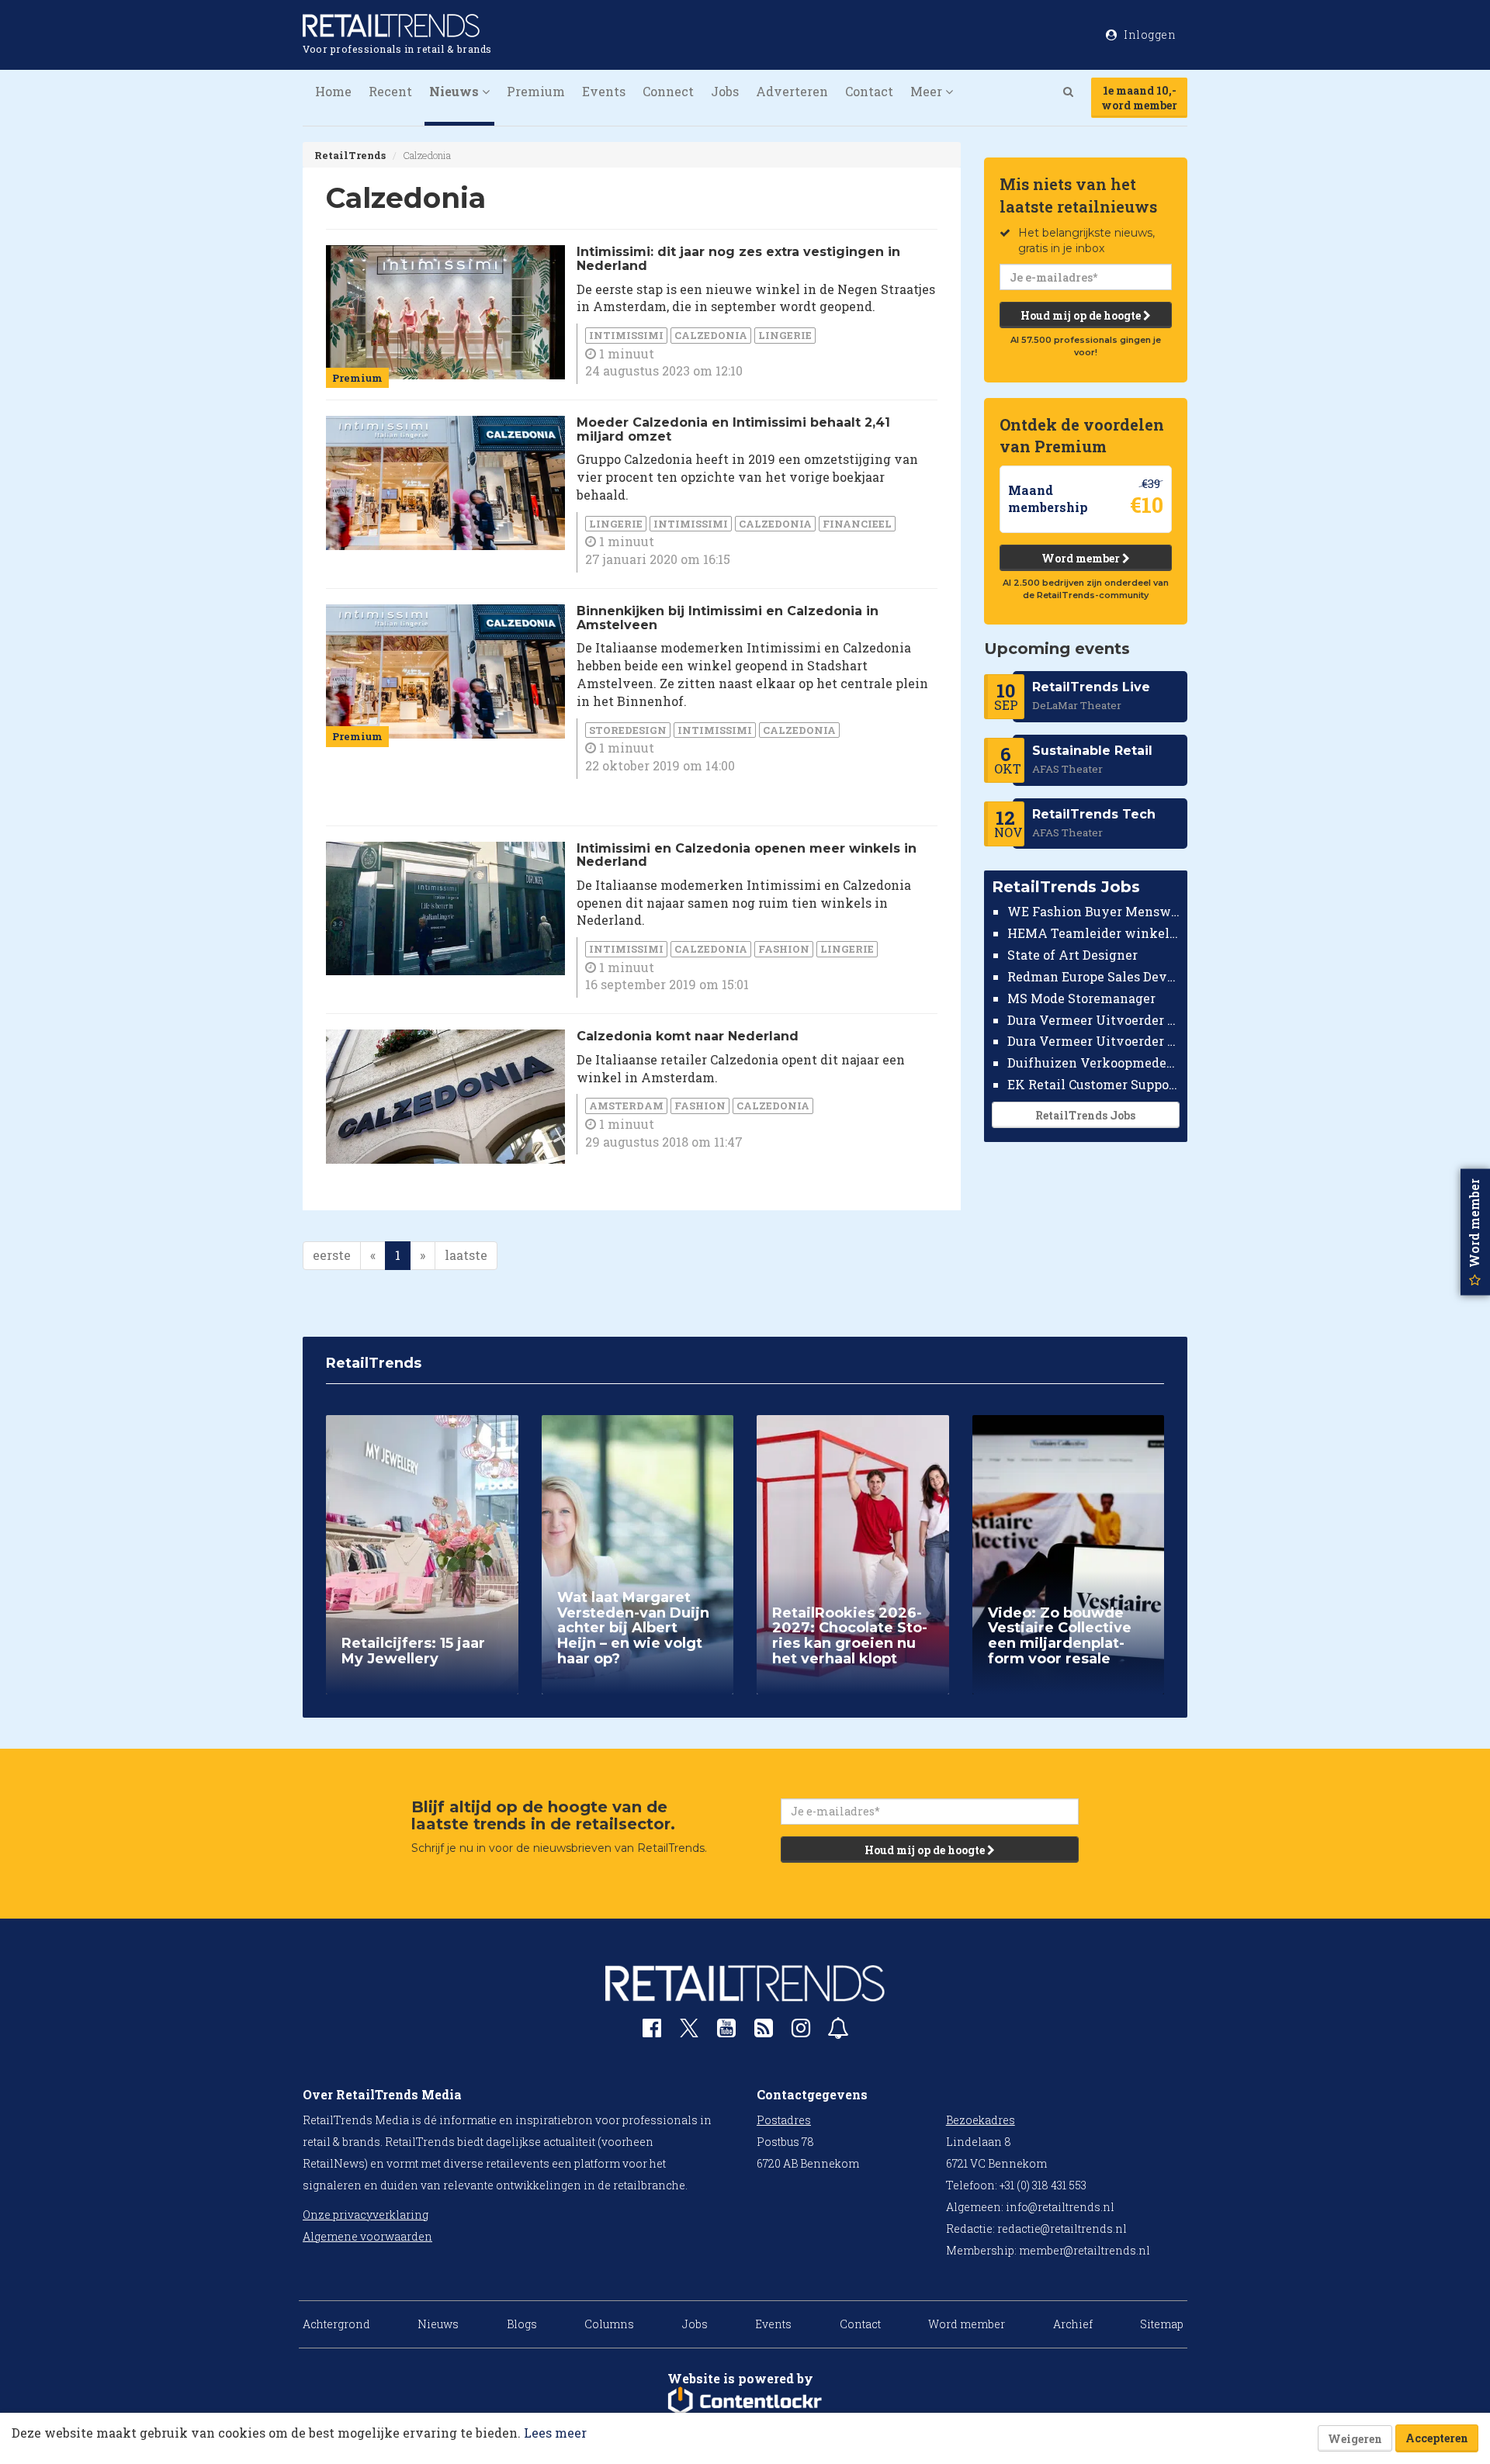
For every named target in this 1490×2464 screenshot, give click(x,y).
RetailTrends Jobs (1085, 1115)
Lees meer (555, 2433)
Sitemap (1162, 2324)
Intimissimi (626, 335)
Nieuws (438, 2324)
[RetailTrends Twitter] (689, 2033)
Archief (1073, 2324)
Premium (536, 91)
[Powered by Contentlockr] (745, 2401)
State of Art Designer (1072, 955)
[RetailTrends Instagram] (801, 2031)
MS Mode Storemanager (1081, 998)
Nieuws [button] (456, 91)
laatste (466, 1255)
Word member (1082, 558)
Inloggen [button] (1149, 35)
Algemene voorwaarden (367, 2236)
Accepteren (1437, 2438)
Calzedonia (711, 335)
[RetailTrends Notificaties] (838, 2031)
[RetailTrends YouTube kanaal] (726, 2031)
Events (604, 91)
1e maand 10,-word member (1139, 98)
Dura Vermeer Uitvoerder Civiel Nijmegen (1094, 1041)
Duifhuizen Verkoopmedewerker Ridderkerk (1094, 1062)
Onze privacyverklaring (366, 2215)
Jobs (725, 91)
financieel (857, 524)
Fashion (784, 949)
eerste (332, 1255)
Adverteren (792, 91)
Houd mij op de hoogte (1082, 315)
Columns (609, 2324)
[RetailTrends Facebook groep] (652, 2031)
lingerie (785, 335)
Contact (869, 91)
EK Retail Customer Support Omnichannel (1094, 1084)
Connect (668, 91)
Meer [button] (928, 91)
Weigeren (1355, 2439)
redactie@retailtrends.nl (1062, 2229)
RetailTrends (350, 155)
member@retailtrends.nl (1085, 2250)
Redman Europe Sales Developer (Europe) (1094, 976)
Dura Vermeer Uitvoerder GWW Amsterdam (1094, 1019)
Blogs (522, 2324)
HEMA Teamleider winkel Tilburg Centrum (1094, 933)
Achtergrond (336, 2324)
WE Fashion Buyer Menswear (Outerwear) (1094, 911)
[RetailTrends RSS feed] (764, 2031)
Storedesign (628, 730)
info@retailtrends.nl (1060, 2207)
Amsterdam (626, 1106)
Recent (390, 91)
